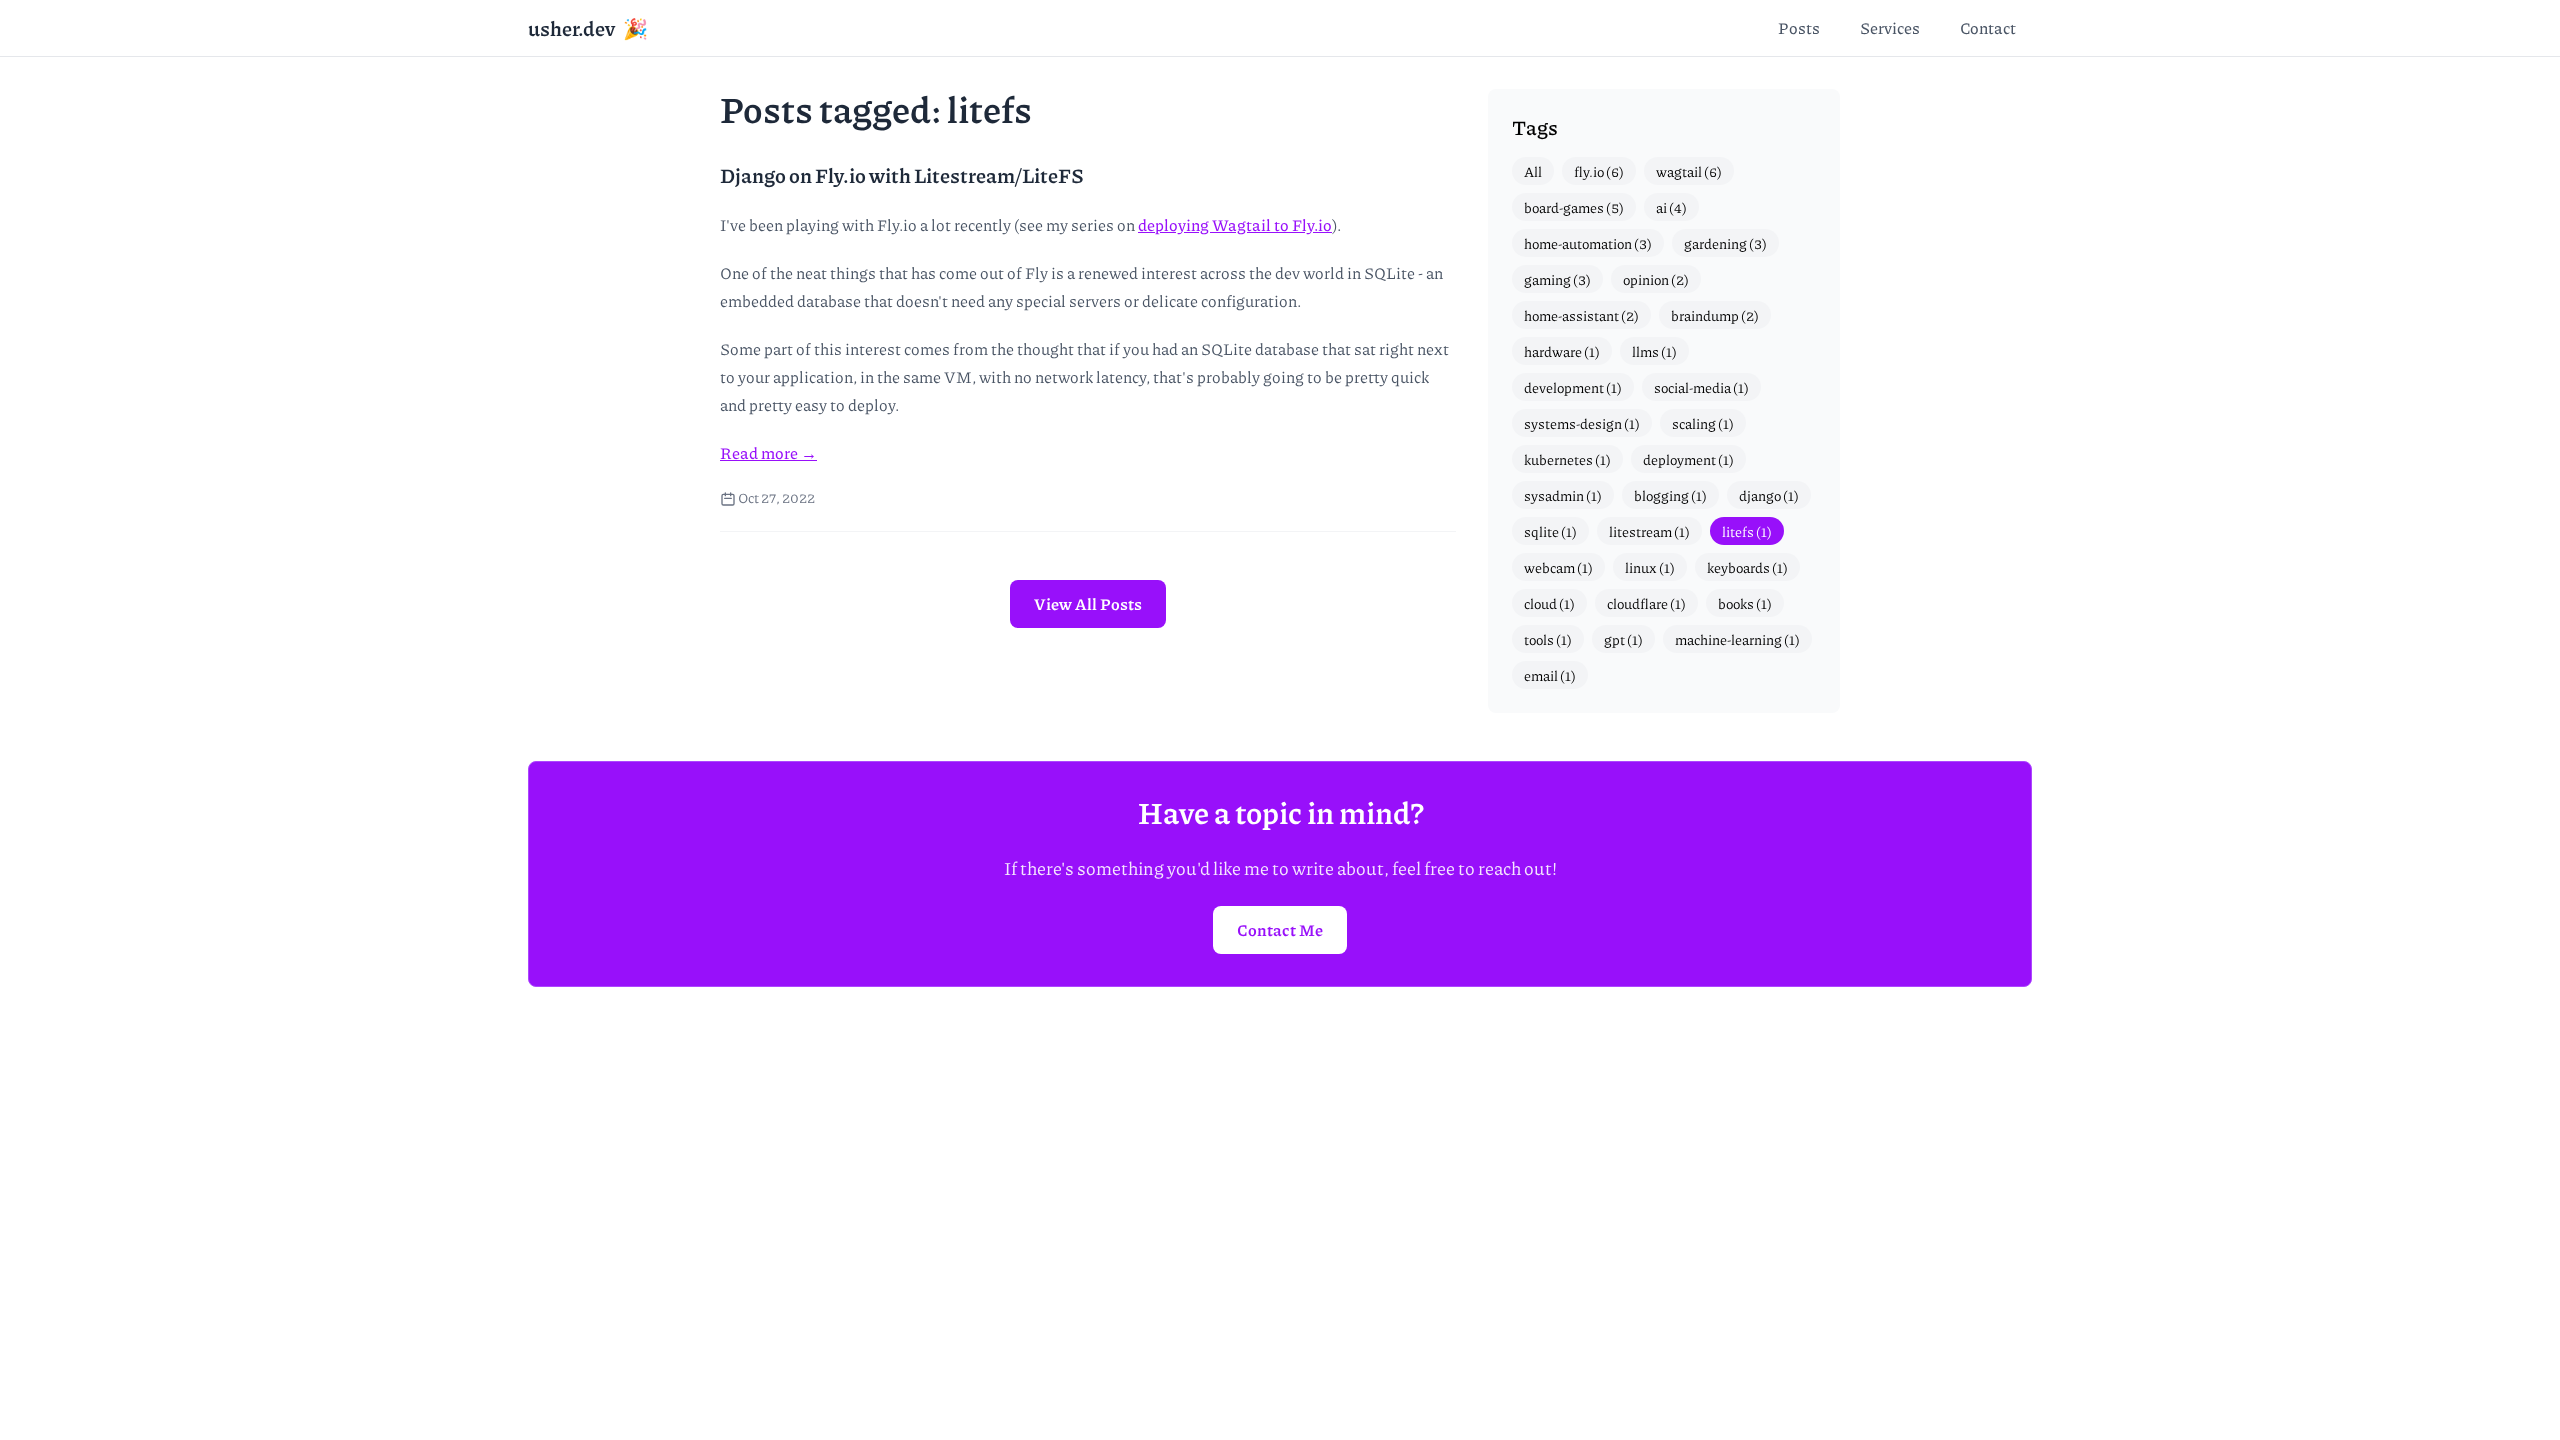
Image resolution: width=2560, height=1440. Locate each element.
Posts (1799, 27)
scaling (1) (1703, 423)
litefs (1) (1747, 531)
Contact (1988, 27)
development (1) (1573, 387)
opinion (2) (1656, 279)
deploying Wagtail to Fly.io (1235, 224)
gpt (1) (1623, 639)
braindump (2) (1715, 315)
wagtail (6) (1689, 171)
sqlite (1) (1550, 531)
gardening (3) (1725, 243)
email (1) (1550, 675)
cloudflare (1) (1646, 603)
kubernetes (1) (1567, 459)
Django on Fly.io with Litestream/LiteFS (902, 175)
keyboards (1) (1747, 567)
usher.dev (588, 28)
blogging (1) (1670, 495)
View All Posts (1088, 603)
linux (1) (1650, 567)
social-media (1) (1701, 387)
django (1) (1769, 495)
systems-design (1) (1582, 423)
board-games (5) (1574, 207)
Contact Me (1280, 929)
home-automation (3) (1588, 243)
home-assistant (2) (1581, 315)
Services (1890, 27)
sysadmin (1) (1563, 495)
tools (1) (1548, 639)
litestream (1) (1649, 531)
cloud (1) (1549, 603)
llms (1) (1654, 351)
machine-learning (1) (1737, 639)
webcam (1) (1558, 567)
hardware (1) (1562, 351)
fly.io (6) (1599, 171)
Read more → (768, 452)
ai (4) (1671, 207)
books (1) (1745, 603)
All (1533, 171)
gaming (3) (1557, 279)
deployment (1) (1688, 459)
